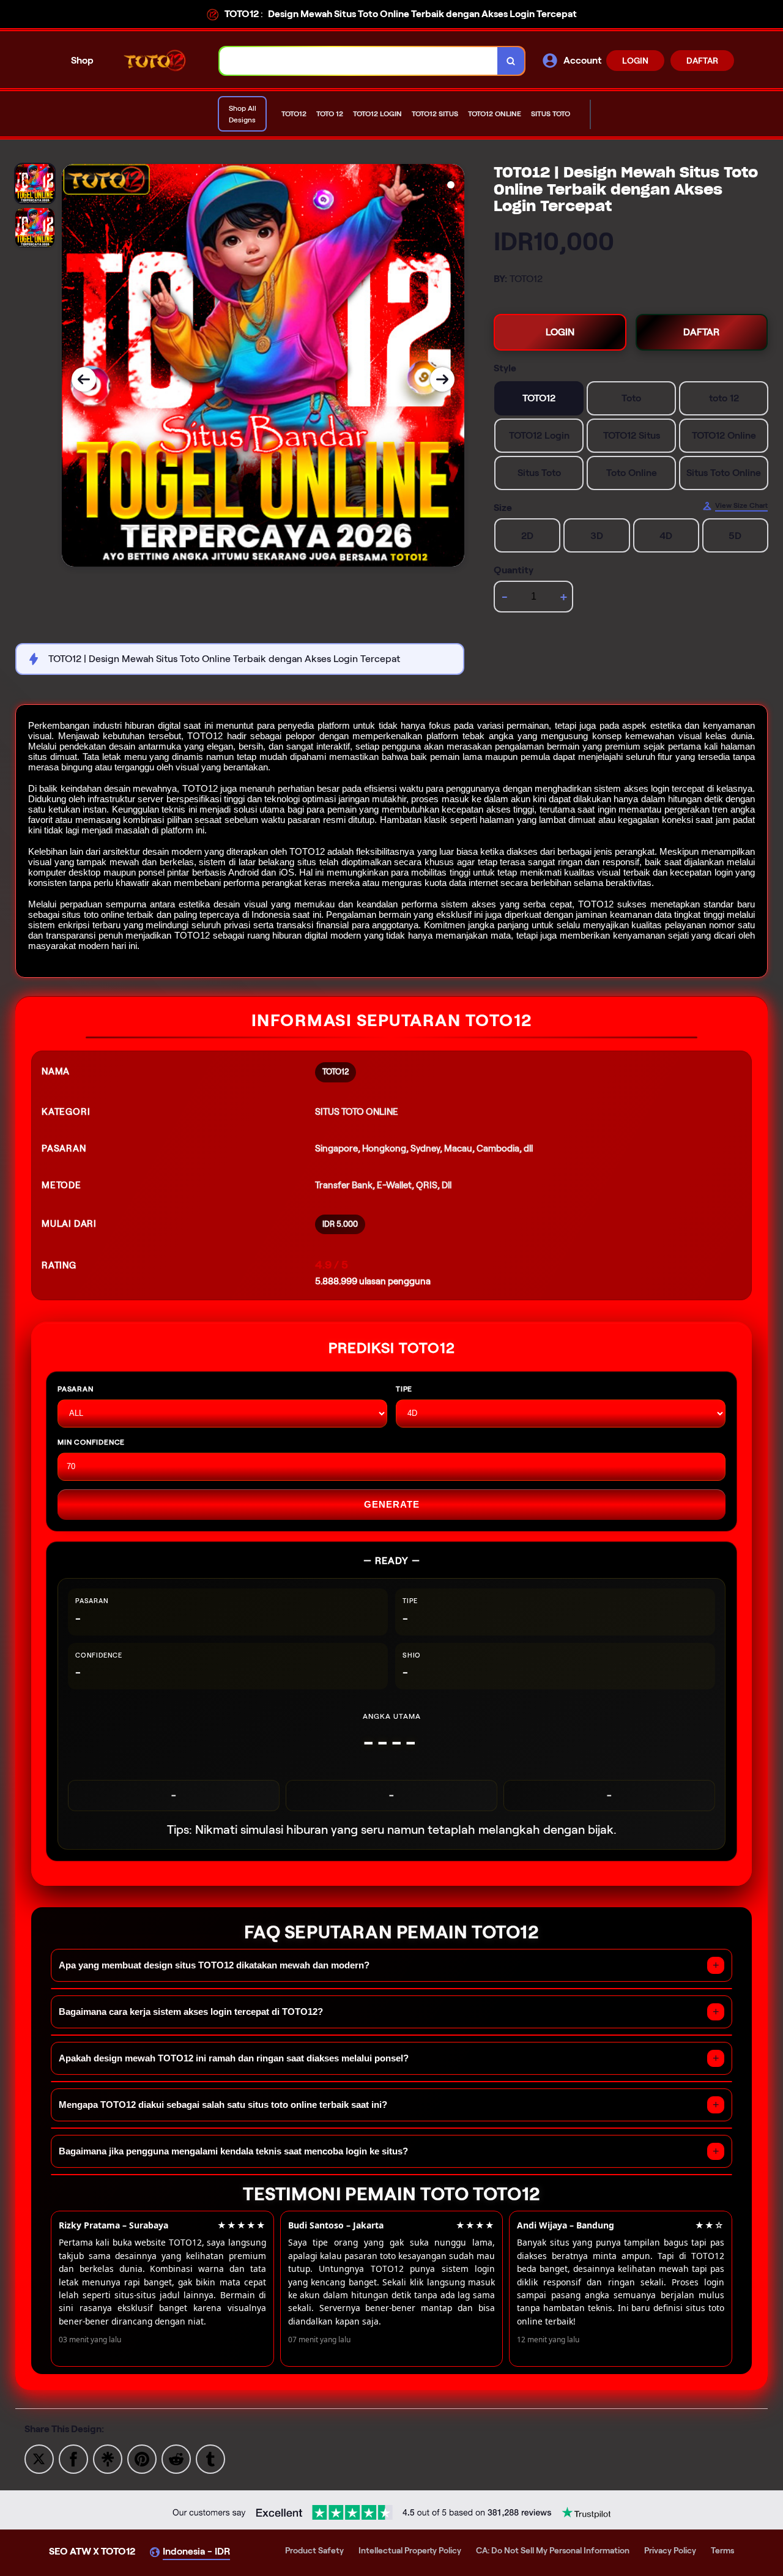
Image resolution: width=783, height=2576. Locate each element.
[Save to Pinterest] (142, 2458)
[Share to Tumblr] (210, 2458)
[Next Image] (442, 379)
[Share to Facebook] (73, 2458)
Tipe (404, 1389)
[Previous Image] (84, 379)
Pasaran (76, 1389)
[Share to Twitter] (39, 2458)
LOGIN (635, 61)
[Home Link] (157, 60)
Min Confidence (91, 1442)
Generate (392, 1504)
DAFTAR (702, 61)
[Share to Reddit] (176, 2458)
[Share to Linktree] (108, 2458)
